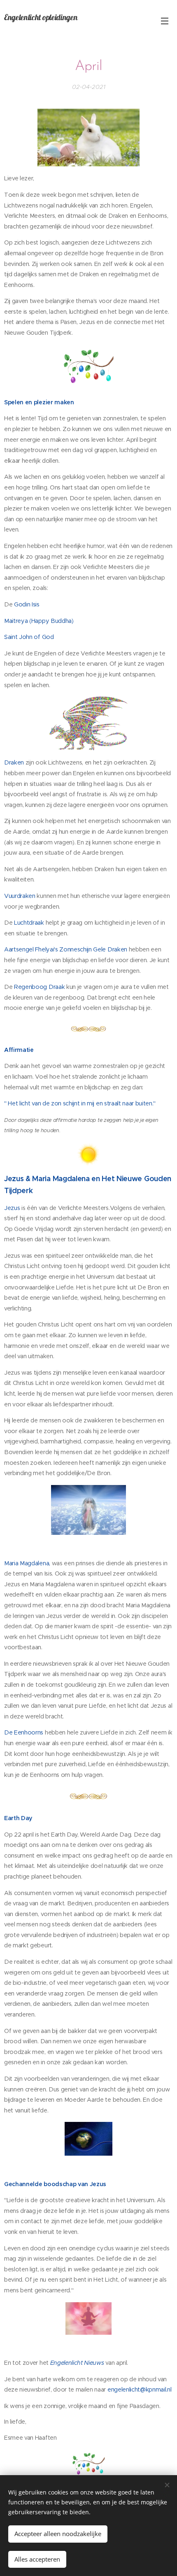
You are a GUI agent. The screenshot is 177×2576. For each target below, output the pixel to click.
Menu (165, 21)
